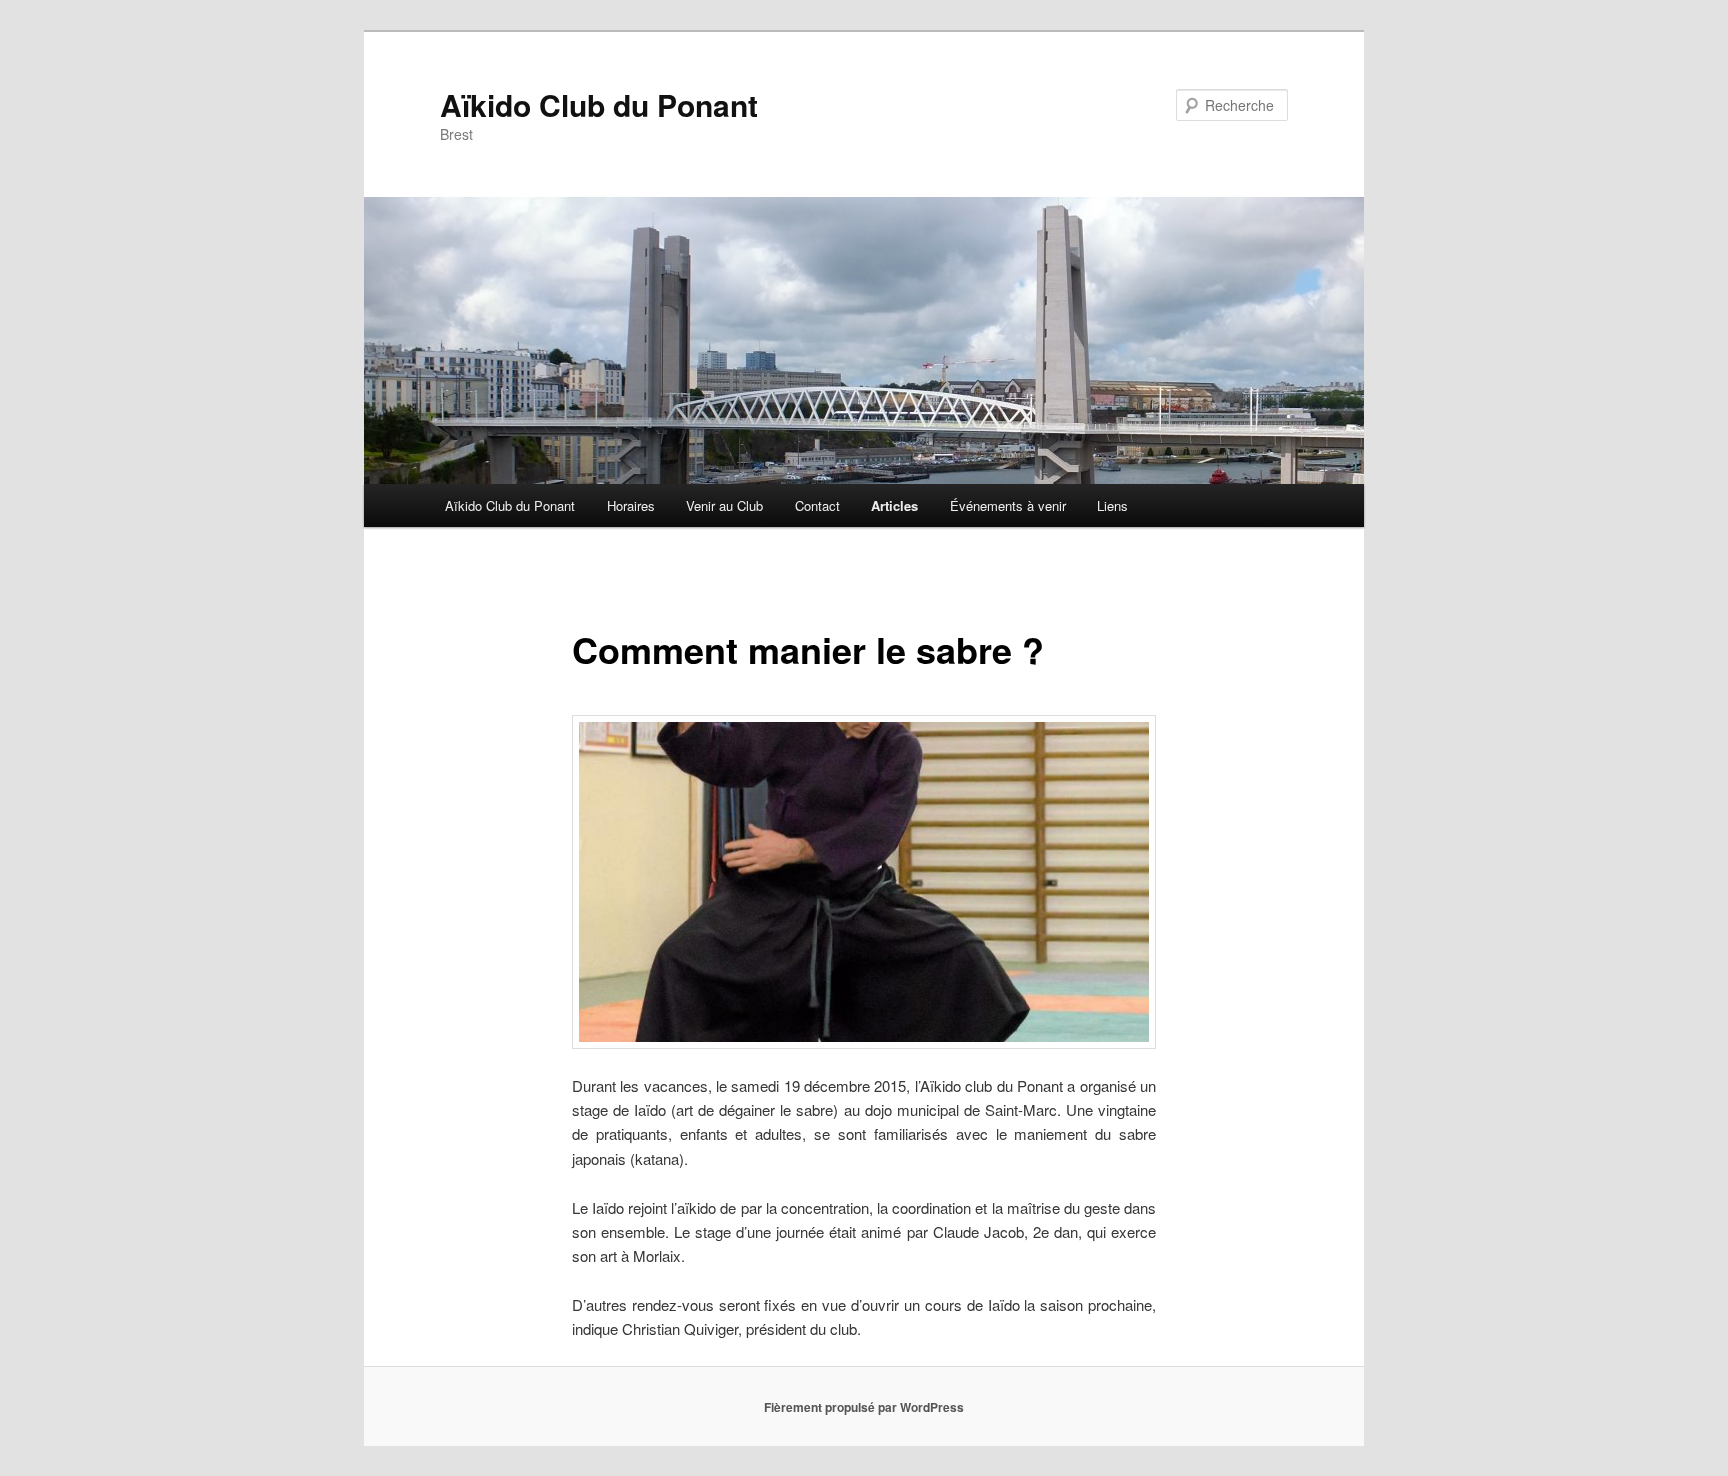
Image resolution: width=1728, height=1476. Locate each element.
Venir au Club (724, 505)
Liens (1112, 505)
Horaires (631, 505)
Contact (817, 505)
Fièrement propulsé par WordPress (864, 1407)
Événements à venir (1008, 505)
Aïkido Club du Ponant (599, 104)
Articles (894, 505)
